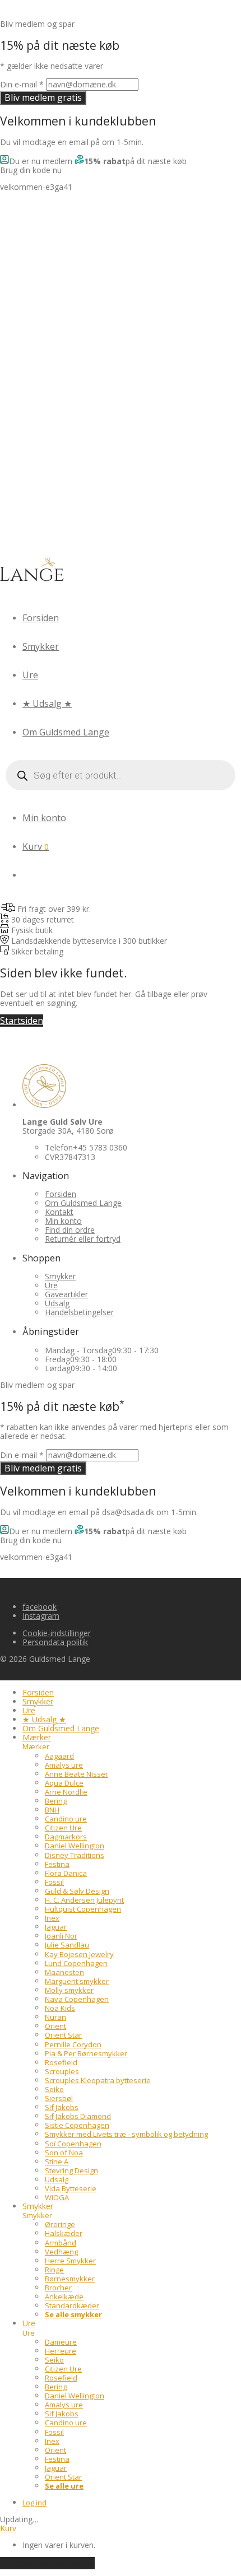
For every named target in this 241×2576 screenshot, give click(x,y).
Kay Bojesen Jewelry (79, 1954)
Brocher (58, 2288)
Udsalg (57, 1303)
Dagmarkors (66, 1837)
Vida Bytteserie (71, 2188)
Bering (56, 1801)
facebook (40, 1607)
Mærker (37, 1737)
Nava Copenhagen (77, 1999)
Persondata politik (55, 1642)
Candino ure (66, 1819)
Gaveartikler (66, 1294)
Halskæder (64, 2233)
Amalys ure (64, 1765)
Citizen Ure (63, 1828)
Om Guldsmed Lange (66, 732)
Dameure (61, 2342)
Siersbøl (59, 2098)
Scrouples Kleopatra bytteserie (98, 2080)
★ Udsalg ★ (47, 704)
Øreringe (60, 2224)
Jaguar (56, 1927)
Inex (52, 1918)
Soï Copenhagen (73, 2144)
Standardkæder (72, 2305)
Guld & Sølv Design (77, 1891)
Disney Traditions (75, 1855)
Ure (30, 675)
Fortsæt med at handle (47, 2563)
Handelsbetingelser (79, 1312)
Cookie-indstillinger (57, 1633)
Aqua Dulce (64, 1783)
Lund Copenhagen (76, 1963)
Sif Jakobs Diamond (78, 2116)
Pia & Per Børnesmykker (86, 2053)
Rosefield (61, 2062)
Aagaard (59, 1756)
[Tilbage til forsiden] (32, 582)
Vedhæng (61, 2252)
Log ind (34, 2503)
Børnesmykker (70, 2279)
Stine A (57, 2162)
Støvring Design (71, 2170)
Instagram (41, 1616)
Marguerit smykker (77, 1981)
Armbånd (61, 2243)
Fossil (54, 1882)
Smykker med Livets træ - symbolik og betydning (126, 2134)
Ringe (54, 2270)
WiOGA (57, 2197)
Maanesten (64, 1972)
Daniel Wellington (75, 1846)
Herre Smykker (70, 2261)
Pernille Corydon (73, 2044)
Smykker (41, 646)
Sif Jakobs (62, 2107)
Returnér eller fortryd (83, 1239)
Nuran (55, 2017)
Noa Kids (60, 2008)
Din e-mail (22, 84)
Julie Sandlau (67, 1945)
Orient (55, 2026)
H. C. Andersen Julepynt (84, 1900)
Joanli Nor (61, 1936)
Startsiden (22, 1021)
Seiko (54, 2089)
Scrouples (62, 2071)
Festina (57, 1864)
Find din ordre (70, 1230)
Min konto (44, 818)
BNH (52, 1810)
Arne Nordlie (66, 1792)
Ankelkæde (64, 2296)
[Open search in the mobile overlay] (121, 775)
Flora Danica (66, 1873)
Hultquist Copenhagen (83, 1909)
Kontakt (59, 1212)
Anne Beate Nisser (77, 1774)
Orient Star (63, 2035)
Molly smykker (69, 1990)
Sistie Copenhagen (77, 2125)
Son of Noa (64, 2153)
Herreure (61, 2351)
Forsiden (41, 618)
